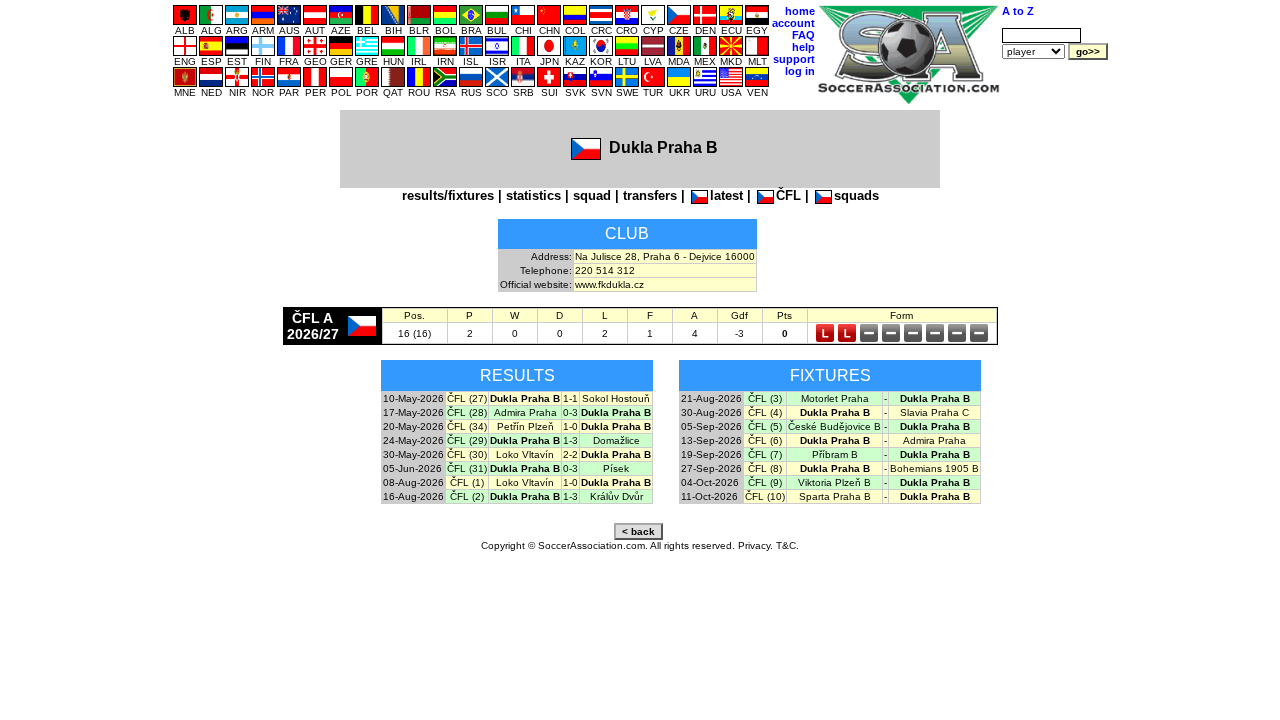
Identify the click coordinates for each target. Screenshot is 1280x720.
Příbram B (835, 454)
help (803, 47)
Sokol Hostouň (616, 398)
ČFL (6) (765, 440)
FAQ (803, 35)
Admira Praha (525, 412)
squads (856, 195)
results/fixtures (448, 195)
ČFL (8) (765, 468)
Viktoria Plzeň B (834, 482)
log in (800, 71)
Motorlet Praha (835, 398)
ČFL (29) (467, 440)
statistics (533, 195)
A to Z (1018, 11)
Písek (616, 468)
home (800, 11)
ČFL (788, 195)
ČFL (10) (765, 496)
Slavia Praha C (934, 412)
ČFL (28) (467, 412)
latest (726, 195)
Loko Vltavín (525, 454)
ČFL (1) (467, 482)
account (793, 23)
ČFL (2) (467, 496)
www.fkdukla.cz (609, 284)
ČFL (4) (765, 412)
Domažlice (616, 440)
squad (592, 195)
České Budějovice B (834, 426)
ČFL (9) (765, 482)
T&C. (787, 545)
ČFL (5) (765, 426)
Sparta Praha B (835, 496)
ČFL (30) (467, 454)
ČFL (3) (765, 398)
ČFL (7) (765, 454)
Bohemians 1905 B (934, 468)
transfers (650, 195)
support (794, 59)
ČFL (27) (467, 398)
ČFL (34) (467, 426)
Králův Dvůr (616, 496)
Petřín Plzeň (525, 426)
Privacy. (755, 545)
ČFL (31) (467, 468)
